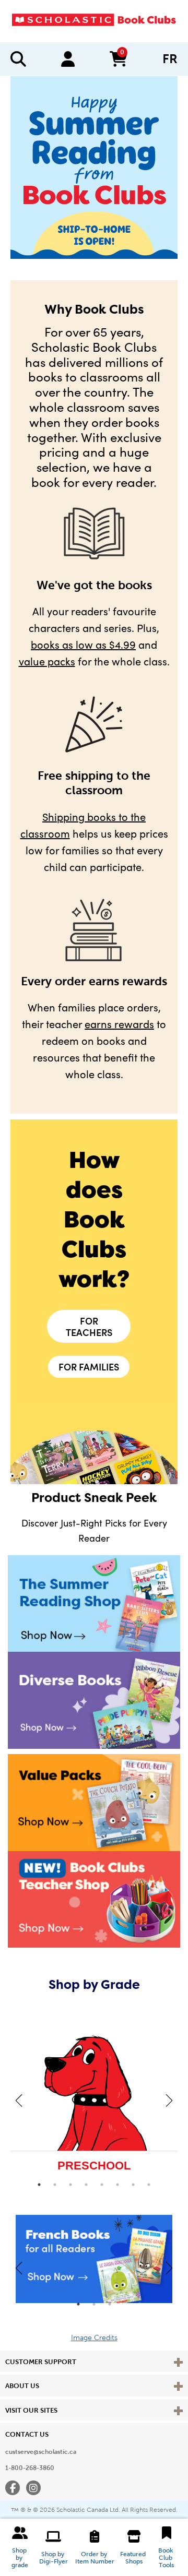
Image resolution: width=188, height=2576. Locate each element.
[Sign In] (68, 59)
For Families (89, 1367)
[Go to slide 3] (70, 2185)
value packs (47, 661)
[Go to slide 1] (39, 2185)
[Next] (169, 2100)
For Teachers (89, 1326)
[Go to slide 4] (86, 2185)
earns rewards (119, 1024)
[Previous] (19, 2100)
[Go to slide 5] (102, 2185)
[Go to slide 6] (118, 2185)
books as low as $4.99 (83, 644)
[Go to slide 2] (55, 2185)
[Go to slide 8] (149, 2185)
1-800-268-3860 (30, 2468)
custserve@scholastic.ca (41, 2452)
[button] (20, 2547)
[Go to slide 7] (133, 2185)
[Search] (18, 59)
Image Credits (94, 2338)
